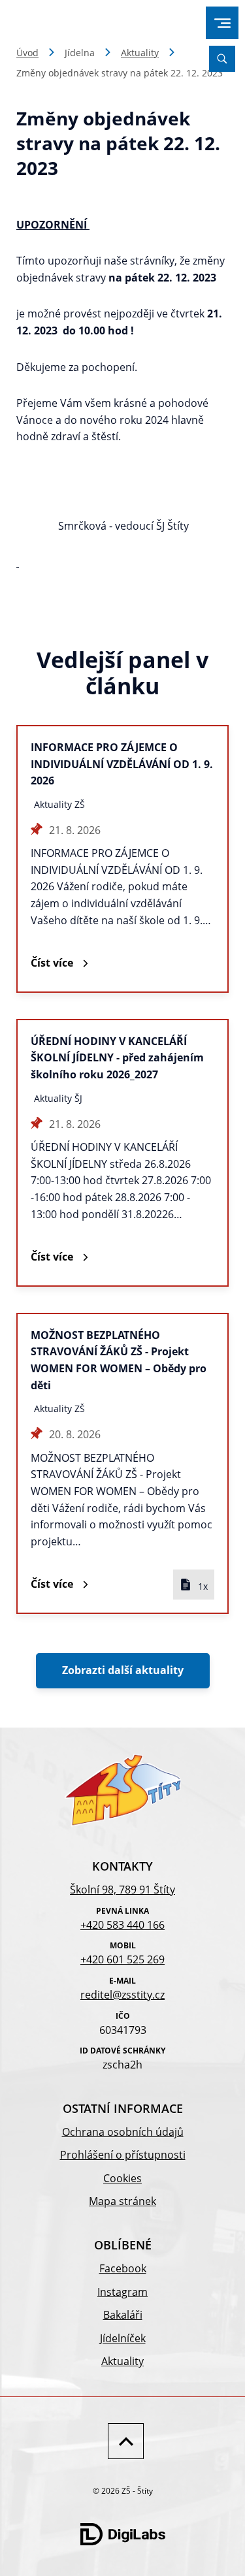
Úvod (27, 53)
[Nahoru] (122, 2441)
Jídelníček (123, 2338)
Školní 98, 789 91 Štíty (122, 1890)
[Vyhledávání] (222, 59)
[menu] (222, 23)
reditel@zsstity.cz (122, 1995)
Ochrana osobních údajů (123, 2132)
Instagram (122, 2292)
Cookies (122, 2178)
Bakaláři (123, 2315)
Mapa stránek (122, 2201)
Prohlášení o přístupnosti (123, 2155)
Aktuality (140, 53)
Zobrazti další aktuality (123, 1670)
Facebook (123, 2268)
